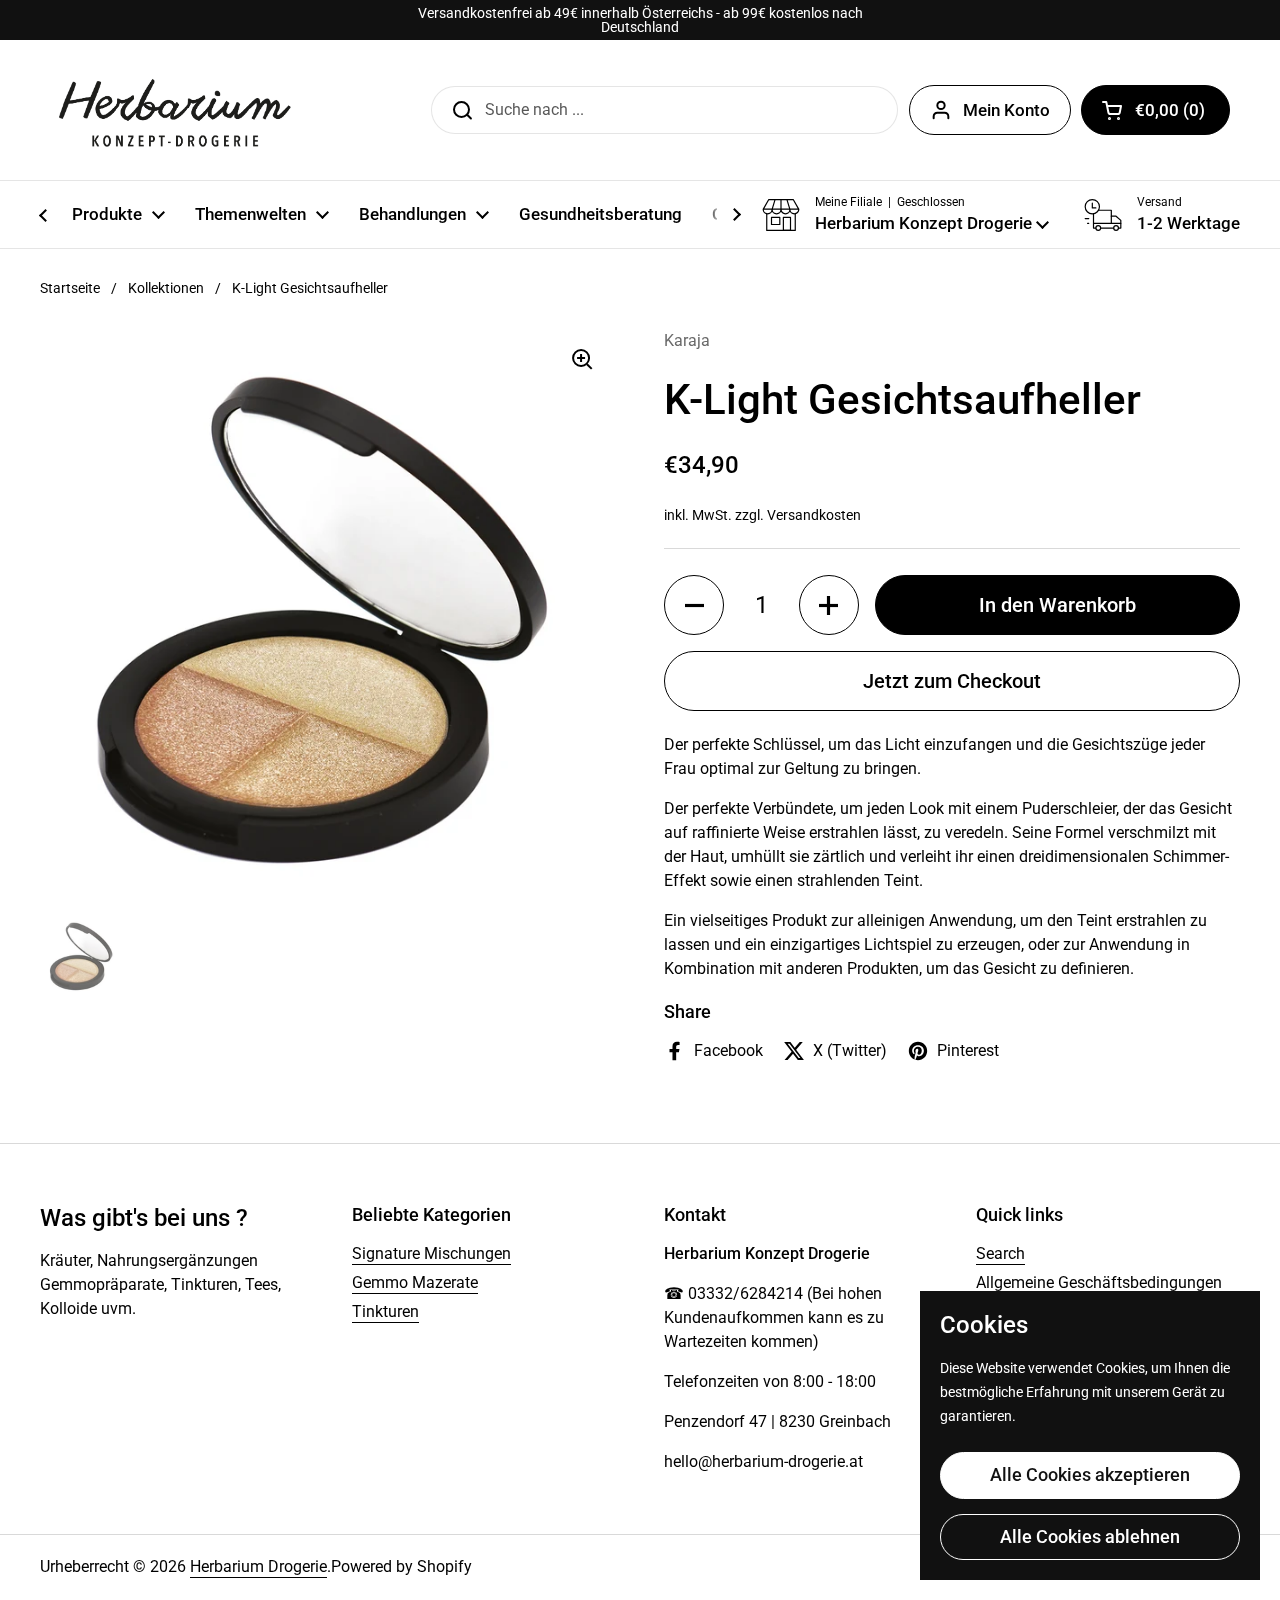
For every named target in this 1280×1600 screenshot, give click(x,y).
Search (1000, 1253)
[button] (1155, 110)
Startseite (70, 288)
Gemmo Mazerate (415, 1282)
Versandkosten (814, 515)
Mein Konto (1006, 110)
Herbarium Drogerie (258, 1566)
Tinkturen (385, 1311)
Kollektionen (166, 288)
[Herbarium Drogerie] (175, 110)
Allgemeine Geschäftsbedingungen (1099, 1282)
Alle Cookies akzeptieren (1090, 1474)
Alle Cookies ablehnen (1090, 1536)
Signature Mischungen (431, 1253)
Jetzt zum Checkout (952, 681)
